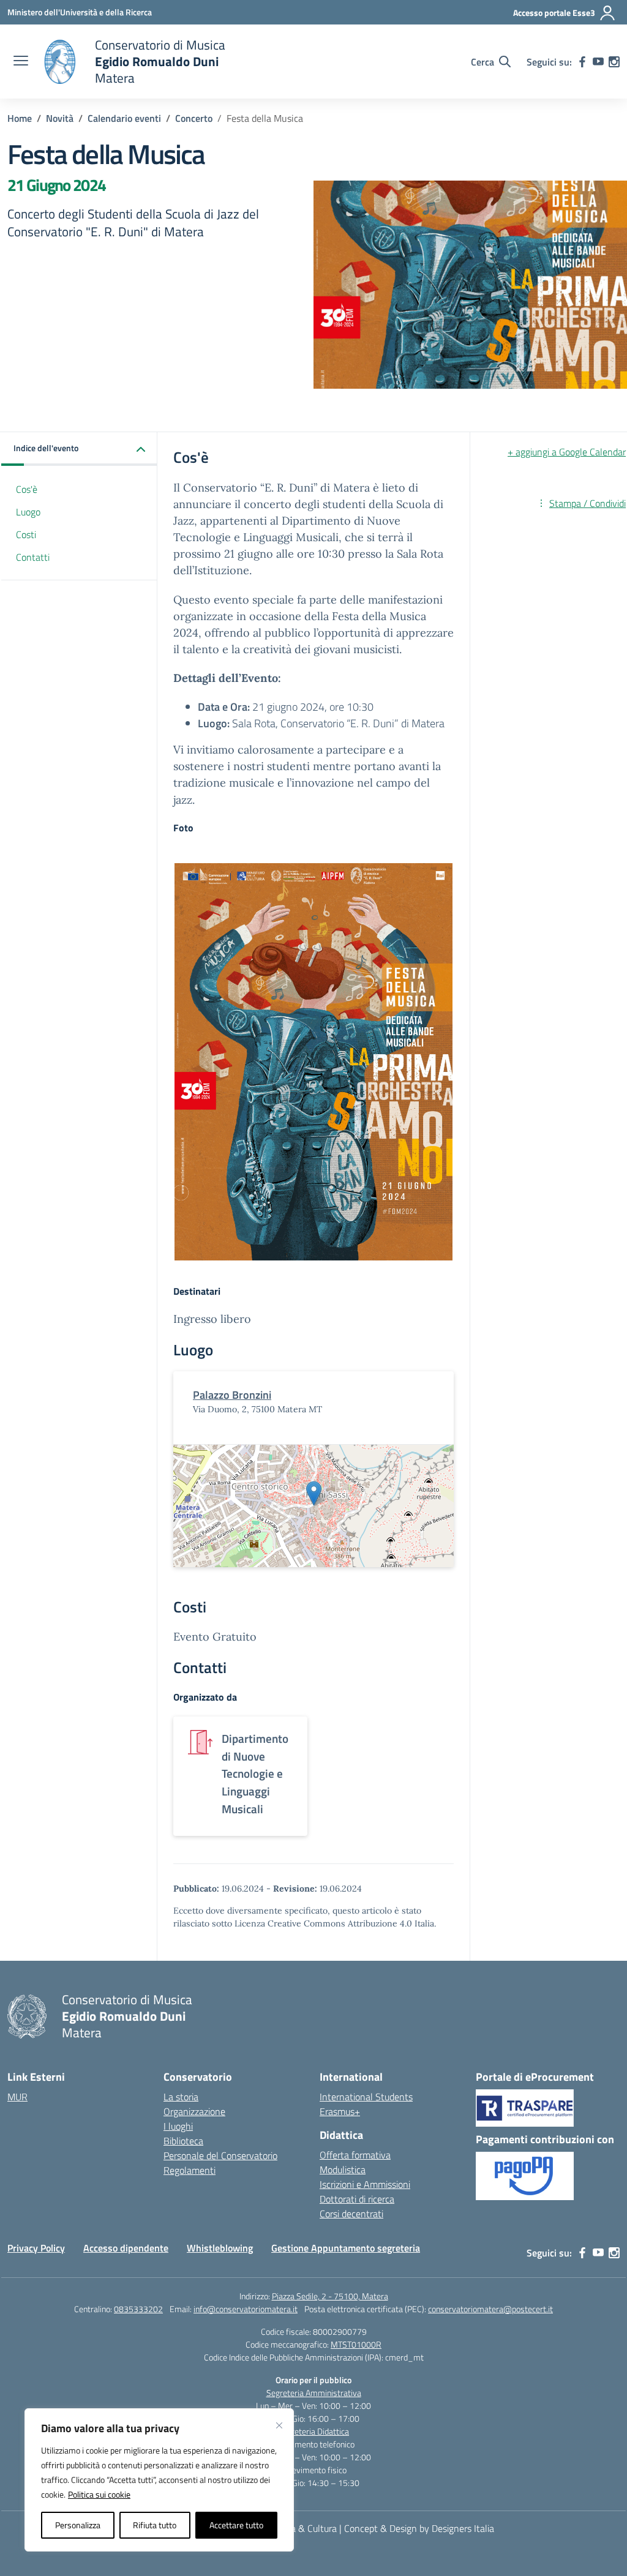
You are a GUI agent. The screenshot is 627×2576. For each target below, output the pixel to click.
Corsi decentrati (351, 2214)
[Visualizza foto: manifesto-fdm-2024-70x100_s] (313, 1062)
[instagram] (614, 62)
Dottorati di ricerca (357, 2199)
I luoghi (178, 2126)
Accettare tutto (236, 2525)
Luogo (28, 512)
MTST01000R (356, 2344)
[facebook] (582, 62)
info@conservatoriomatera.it (246, 2309)
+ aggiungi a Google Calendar (567, 452)
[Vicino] (279, 2425)
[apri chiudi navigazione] (21, 62)
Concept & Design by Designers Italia (419, 2528)
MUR (17, 2097)
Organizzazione (194, 2111)
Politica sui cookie (99, 2494)
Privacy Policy (36, 2248)
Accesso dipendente (126, 2248)
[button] (79, 449)
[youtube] (598, 62)
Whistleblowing (220, 2248)
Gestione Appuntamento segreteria (346, 2248)
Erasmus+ (340, 2111)
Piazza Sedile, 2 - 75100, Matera (330, 2296)
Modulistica (343, 2170)
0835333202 (138, 2309)
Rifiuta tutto (155, 2525)
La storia (181, 2097)
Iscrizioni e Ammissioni (365, 2184)
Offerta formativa (355, 2155)
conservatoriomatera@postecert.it (490, 2309)
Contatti (33, 557)
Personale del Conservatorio (220, 2155)
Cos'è (27, 489)
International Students (366, 2097)
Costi (26, 534)
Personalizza (78, 2525)
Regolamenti (190, 2170)
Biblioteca (183, 2141)
